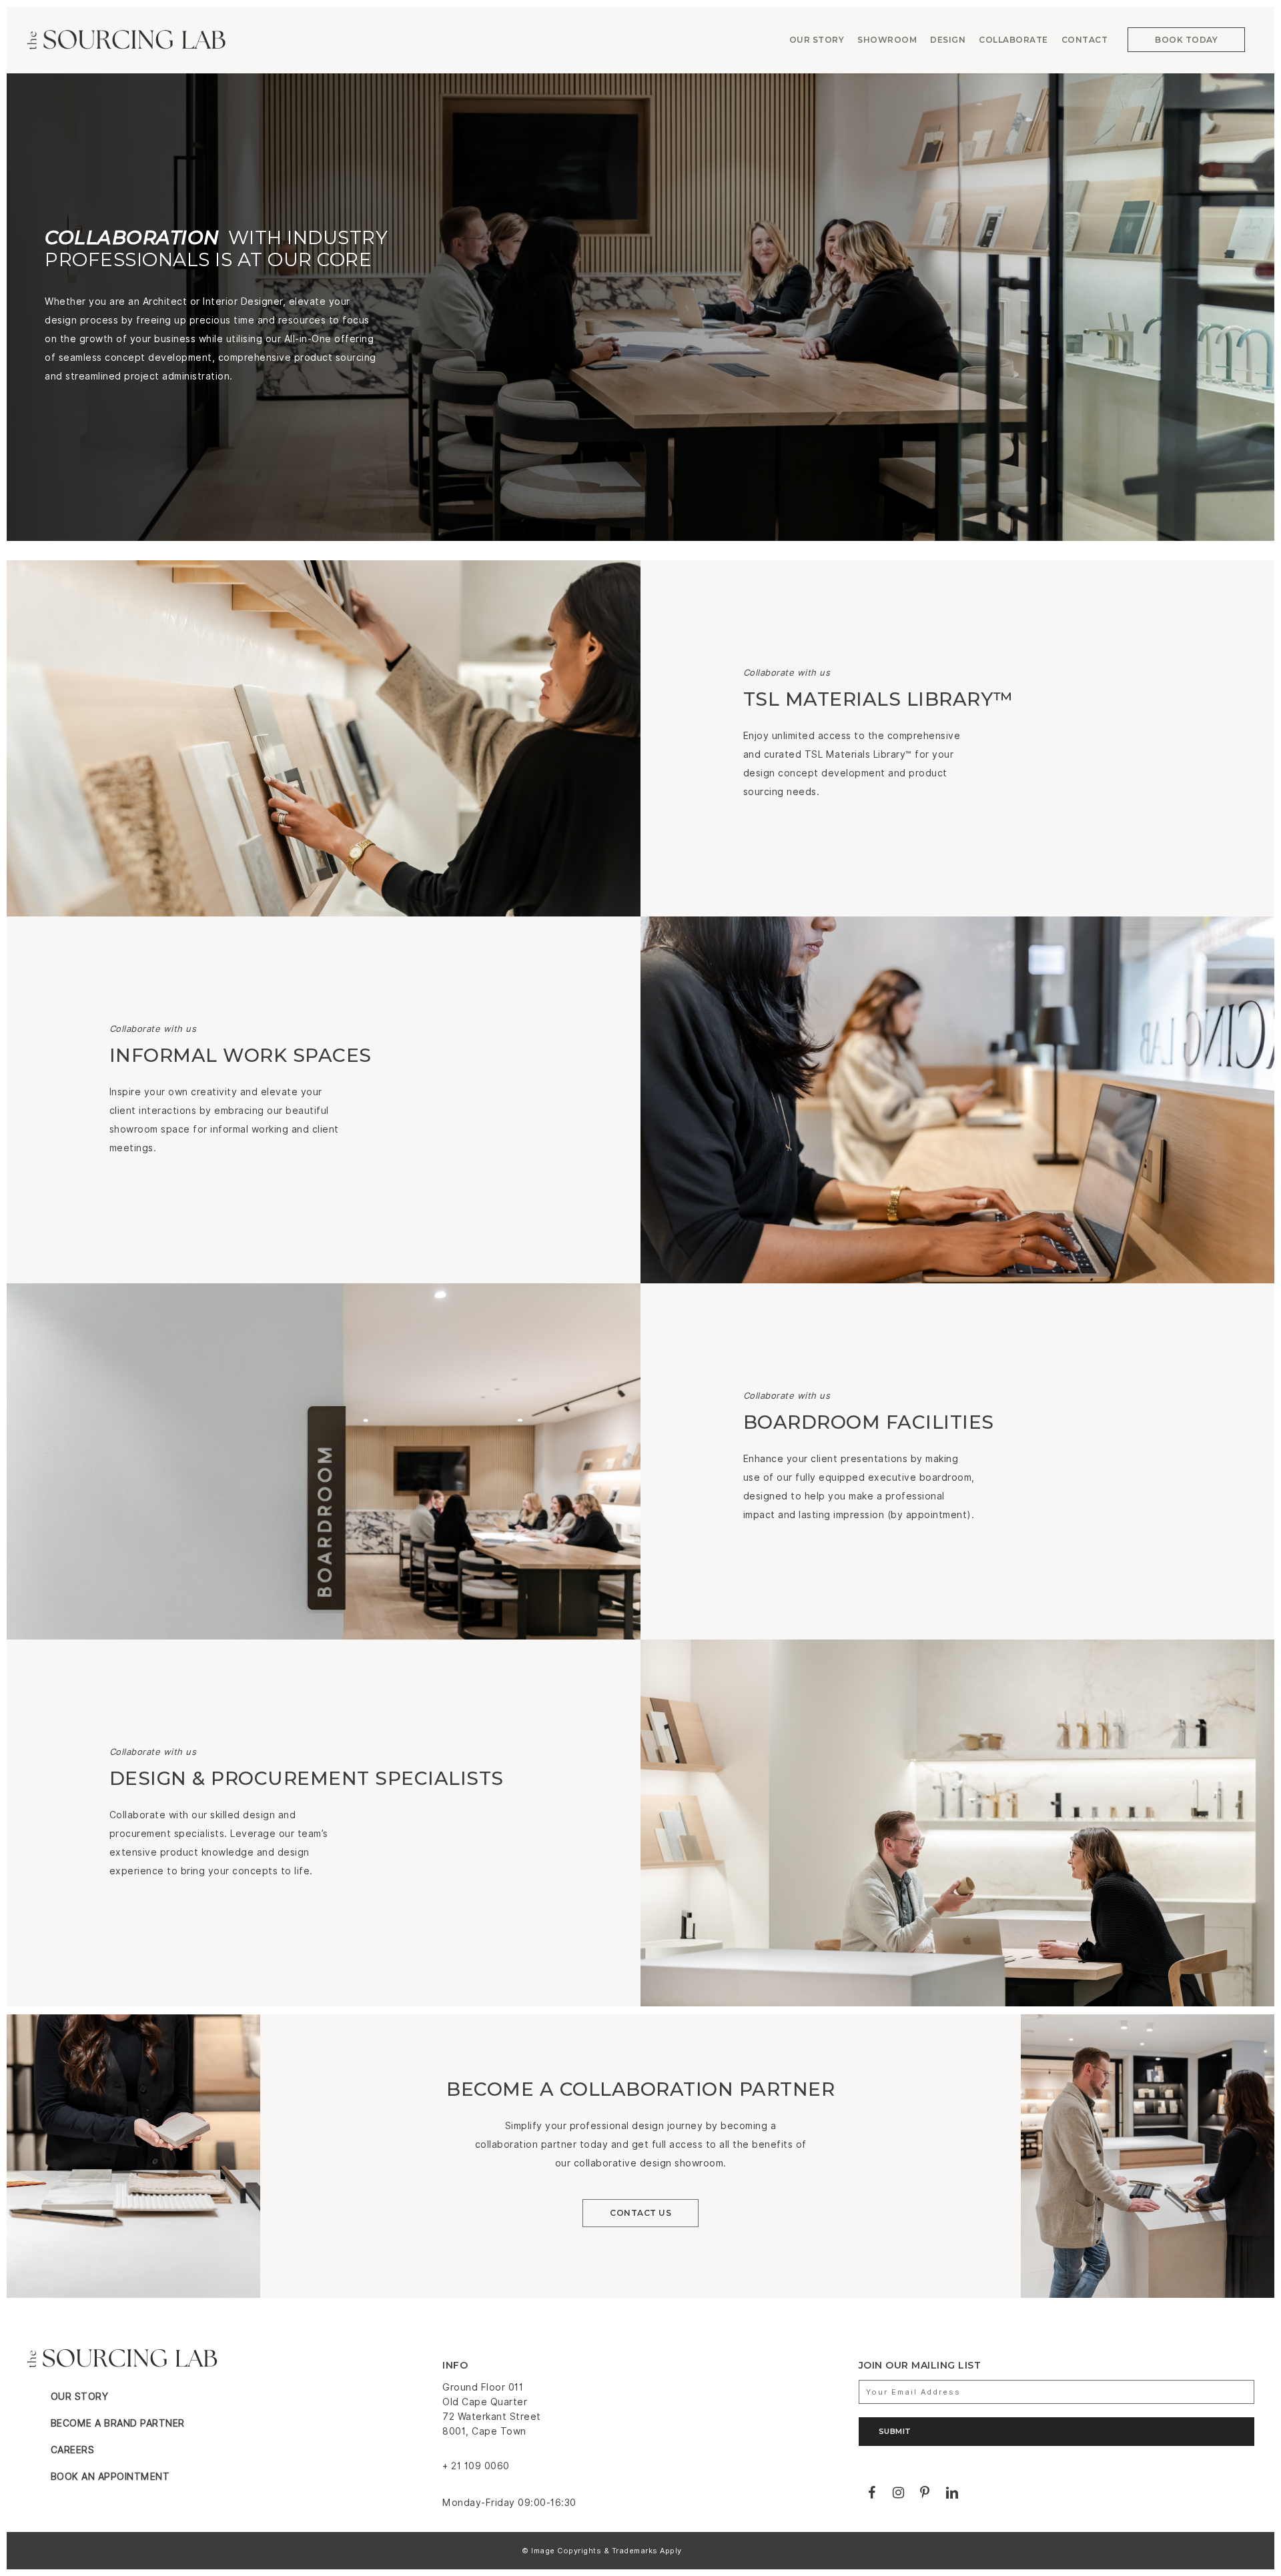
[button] (640, 2213)
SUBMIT (895, 2431)
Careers (73, 2450)
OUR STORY (80, 2397)
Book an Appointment (110, 2477)
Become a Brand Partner (118, 2423)
